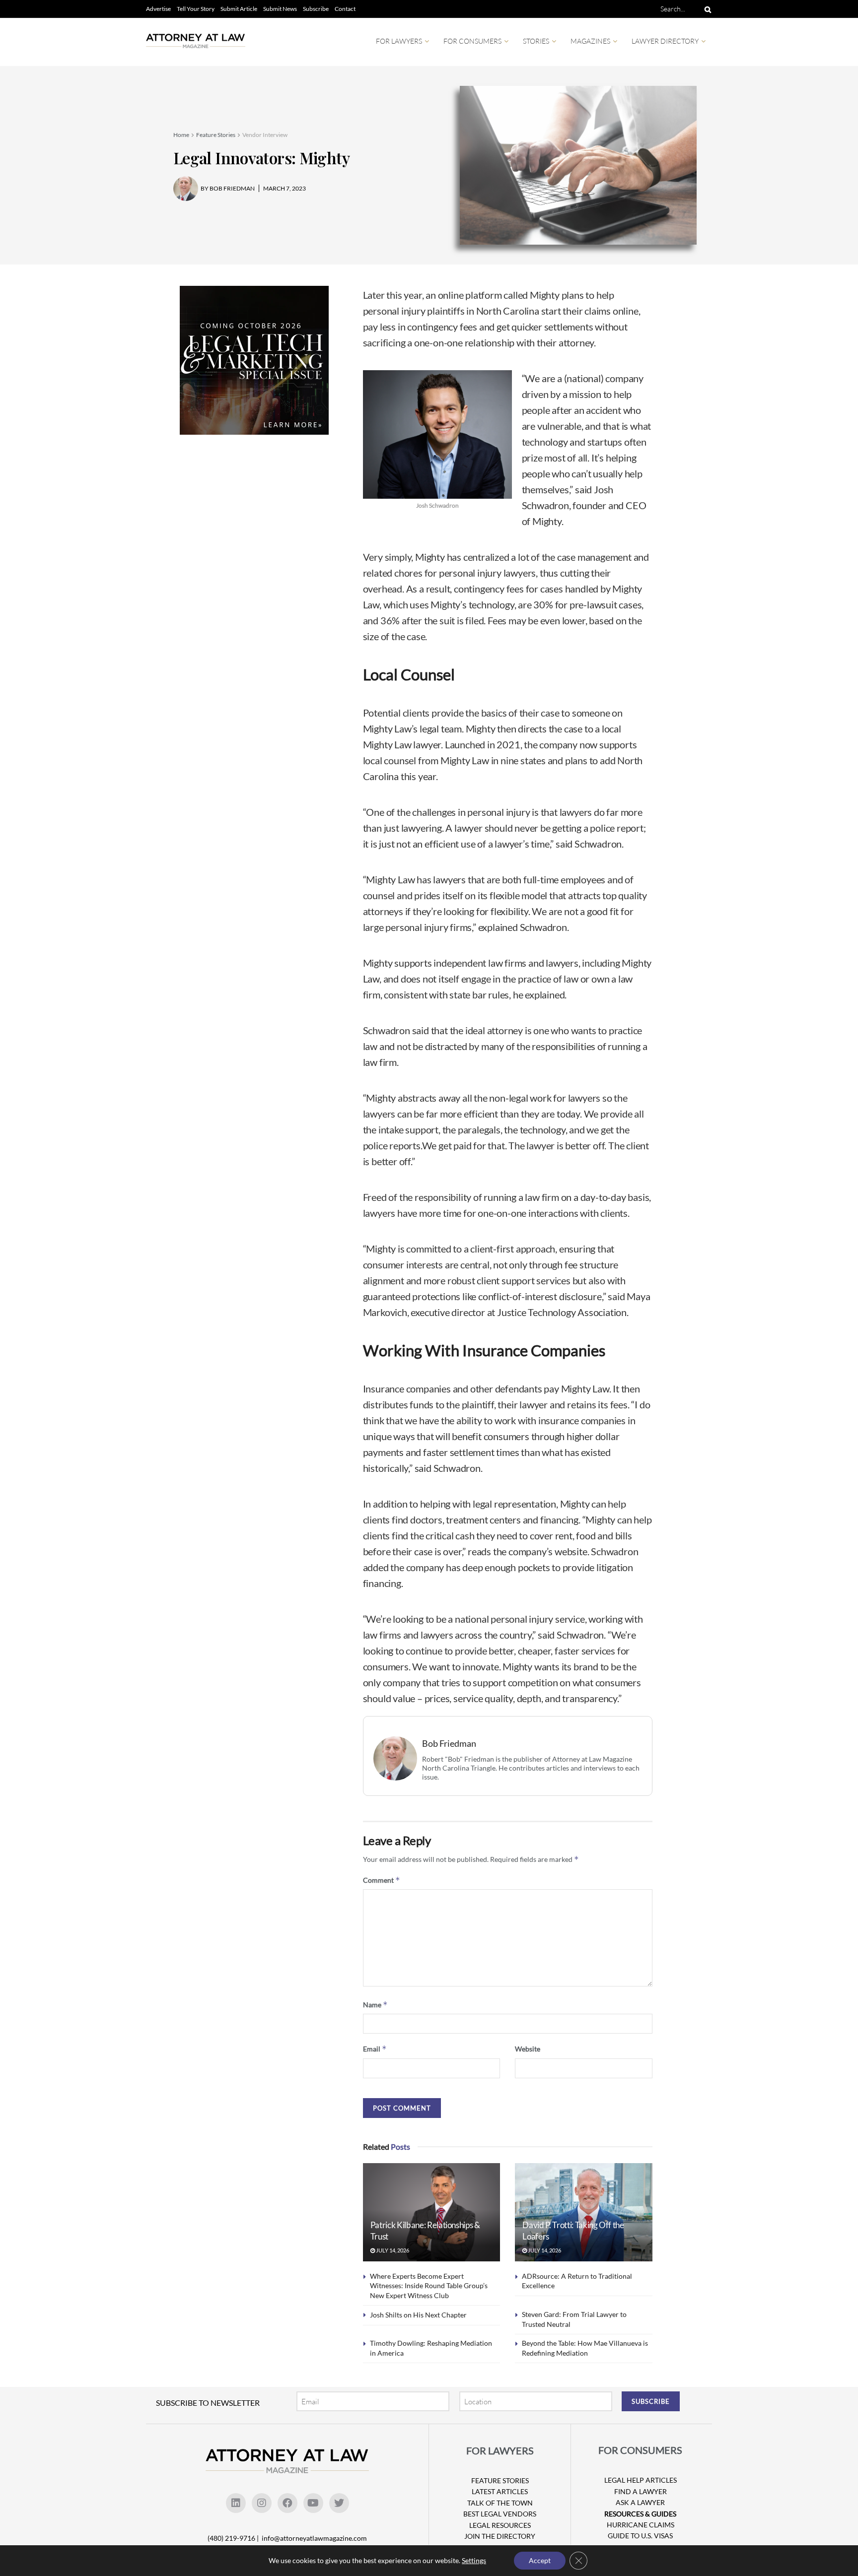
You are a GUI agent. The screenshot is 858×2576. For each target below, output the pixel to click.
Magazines (590, 41)
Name (375, 2005)
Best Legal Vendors (500, 2514)
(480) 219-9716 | (234, 2538)
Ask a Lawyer (640, 2502)
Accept (540, 2560)
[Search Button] (706, 9)
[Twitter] (339, 2503)
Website (528, 2049)
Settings (474, 2560)
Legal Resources (500, 2525)
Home (181, 135)
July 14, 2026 (392, 2250)
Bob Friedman (449, 1744)
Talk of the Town (500, 2503)
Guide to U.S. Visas (640, 2536)
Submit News (280, 9)
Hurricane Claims (641, 2525)
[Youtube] (313, 2503)
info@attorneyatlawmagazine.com (314, 2538)
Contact (345, 9)
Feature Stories (216, 135)
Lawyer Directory (665, 41)
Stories (536, 41)
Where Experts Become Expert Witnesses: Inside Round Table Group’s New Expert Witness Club (429, 2286)
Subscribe (316, 9)
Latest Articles (500, 2491)
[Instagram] (262, 2503)
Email (375, 2049)
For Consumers (472, 41)
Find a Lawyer (641, 2491)
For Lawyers (399, 41)
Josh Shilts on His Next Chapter (418, 2315)
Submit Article (239, 9)
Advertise (158, 9)
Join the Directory (500, 2536)
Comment (382, 1880)
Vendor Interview (265, 135)
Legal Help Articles (641, 2480)
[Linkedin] (236, 2503)
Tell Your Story (196, 9)
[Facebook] (287, 2503)
